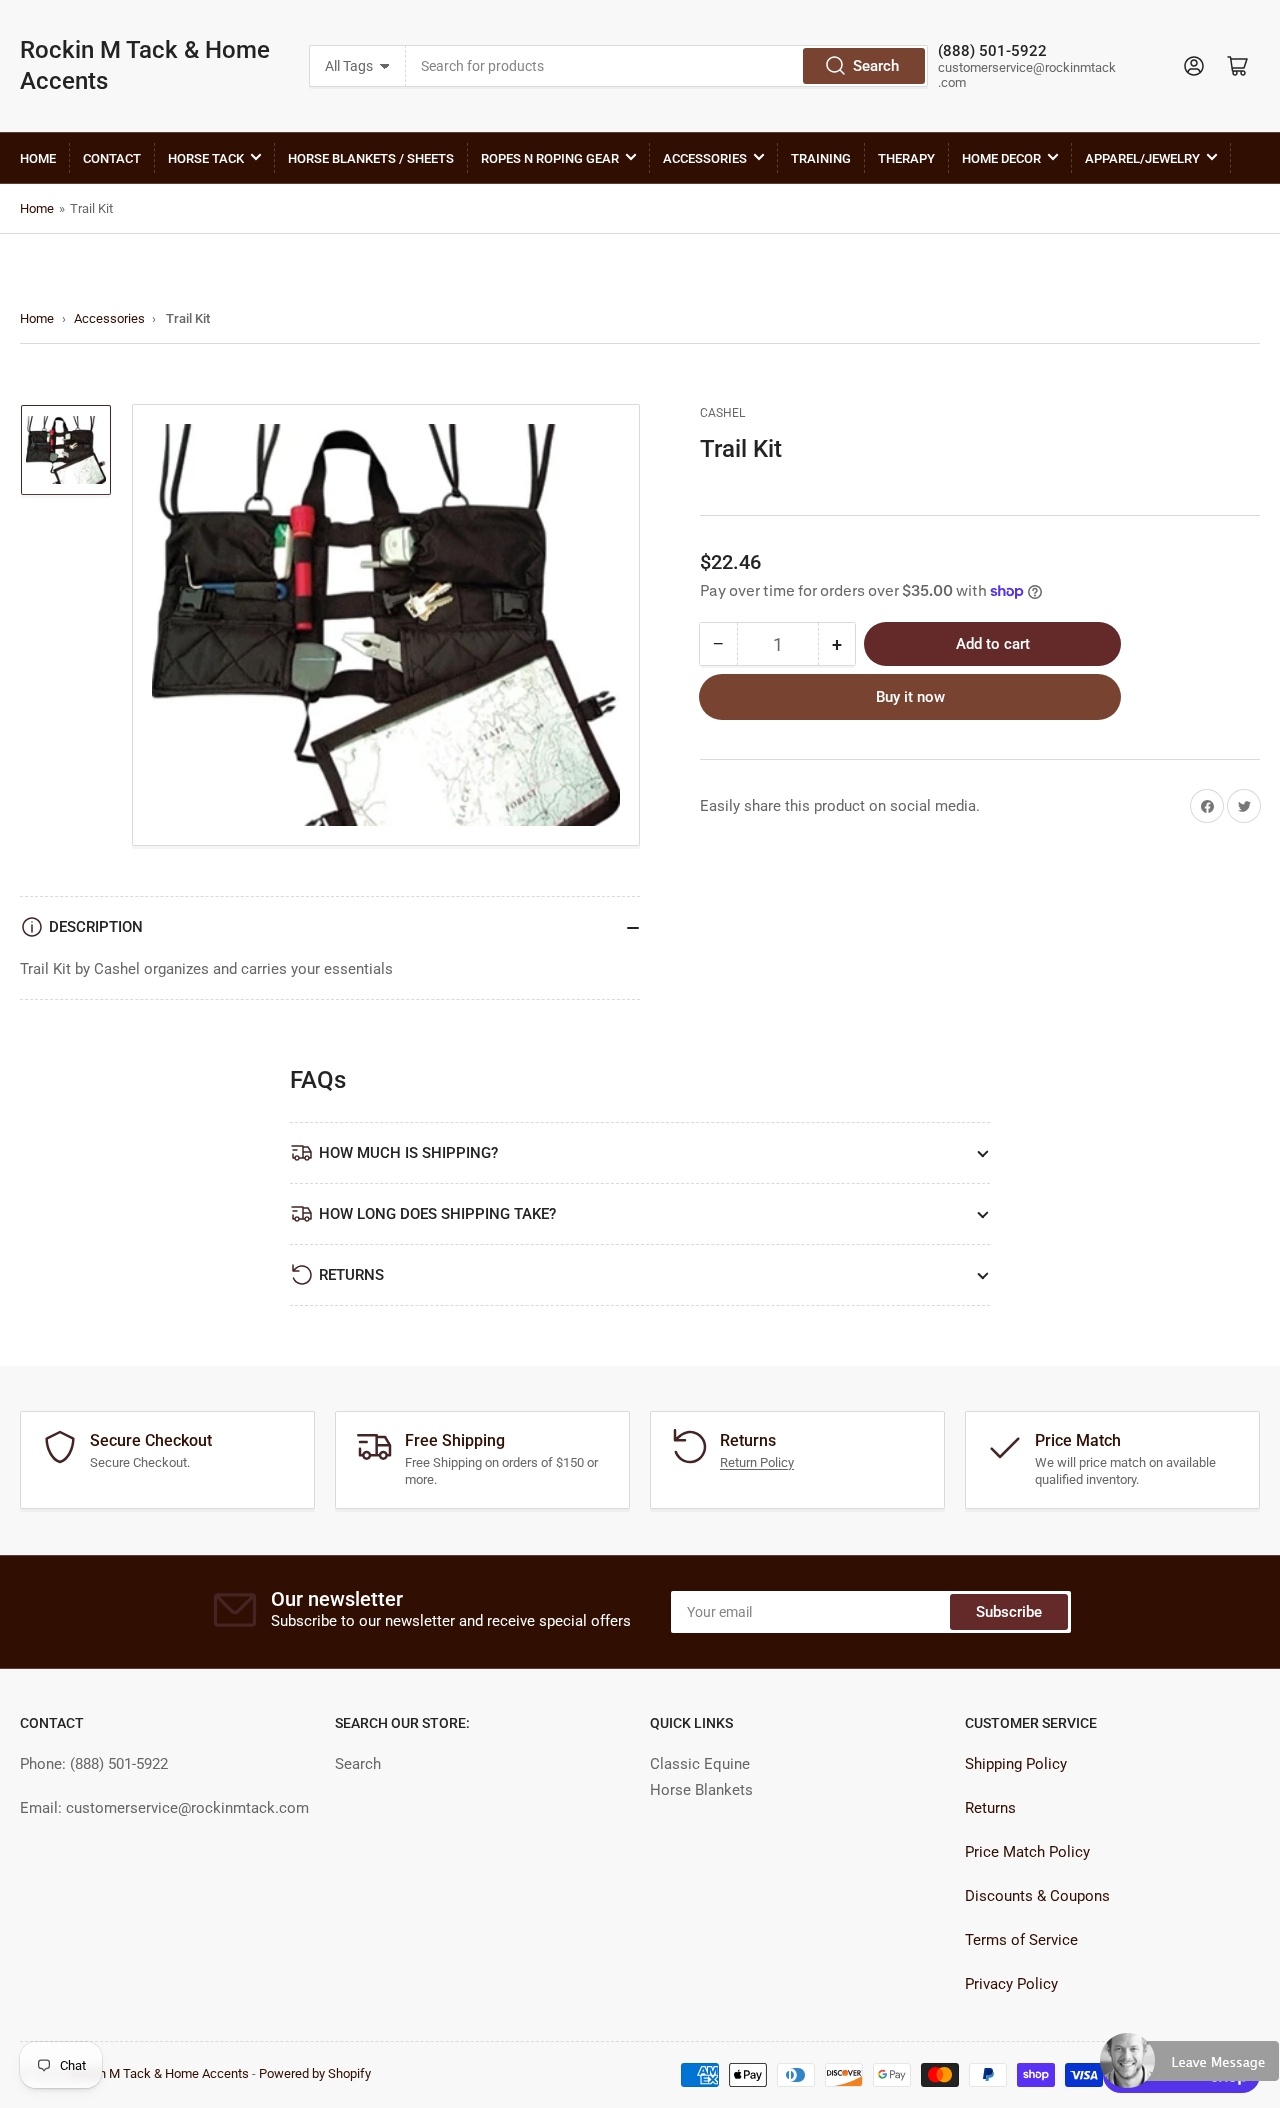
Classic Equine (700, 1764)
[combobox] (666, 66)
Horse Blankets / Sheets (371, 158)
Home (38, 158)
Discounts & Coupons (1037, 1896)
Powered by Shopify (315, 2073)
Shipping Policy (1016, 1764)
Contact (112, 158)
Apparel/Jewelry (1142, 158)
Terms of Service (1021, 1940)
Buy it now (910, 697)
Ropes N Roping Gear (550, 158)
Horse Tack (206, 158)
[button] (1190, 2069)
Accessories (705, 158)
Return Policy (757, 1462)
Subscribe (1009, 1612)
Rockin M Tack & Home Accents (145, 65)
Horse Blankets (701, 1790)
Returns (990, 1808)
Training (821, 158)
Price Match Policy (1027, 1852)
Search (876, 66)
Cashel (722, 413)
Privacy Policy (1011, 1984)
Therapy (906, 158)
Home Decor (1001, 158)
